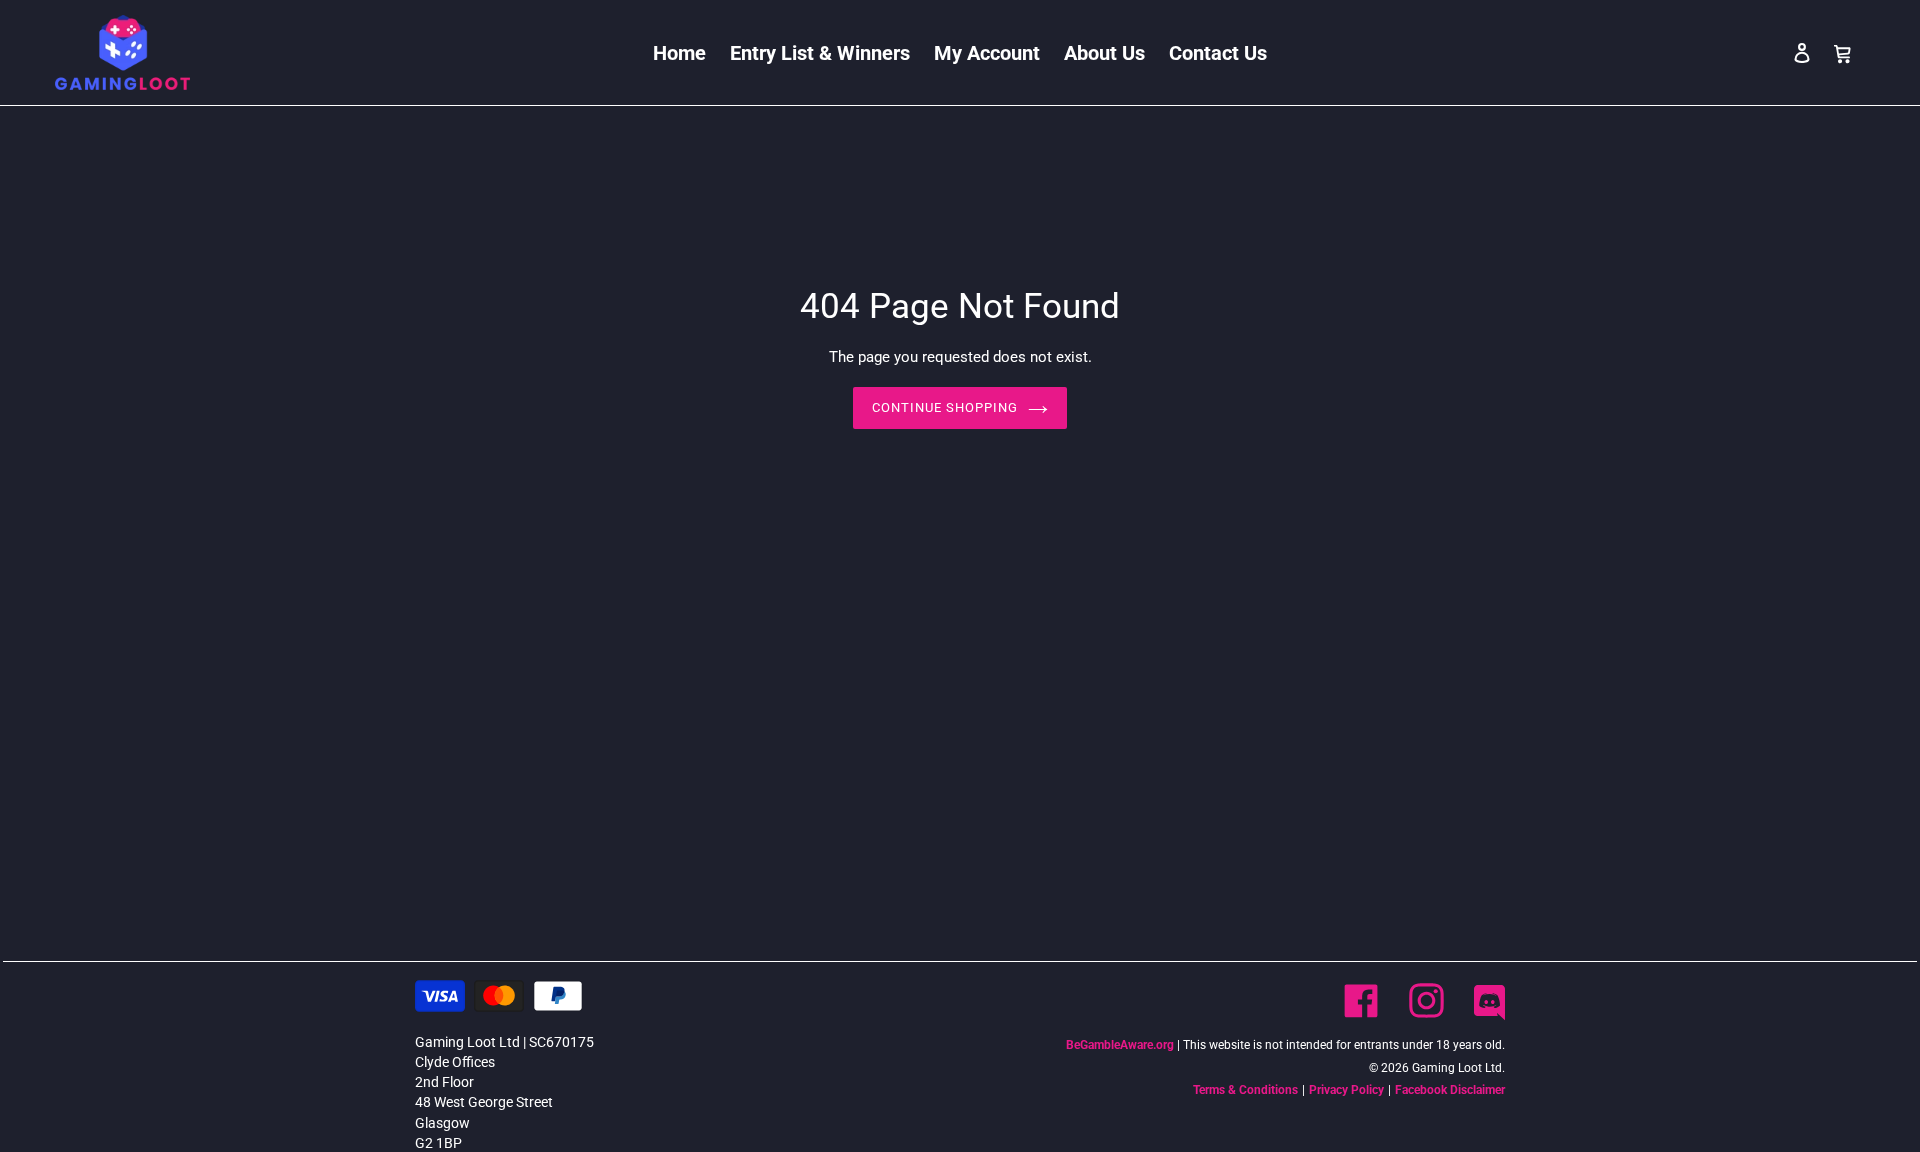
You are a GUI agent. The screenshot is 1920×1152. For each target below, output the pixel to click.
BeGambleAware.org (1120, 1045)
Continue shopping (945, 407)
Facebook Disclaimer (1450, 1090)
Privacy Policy (1346, 1090)
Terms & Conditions (1245, 1090)
